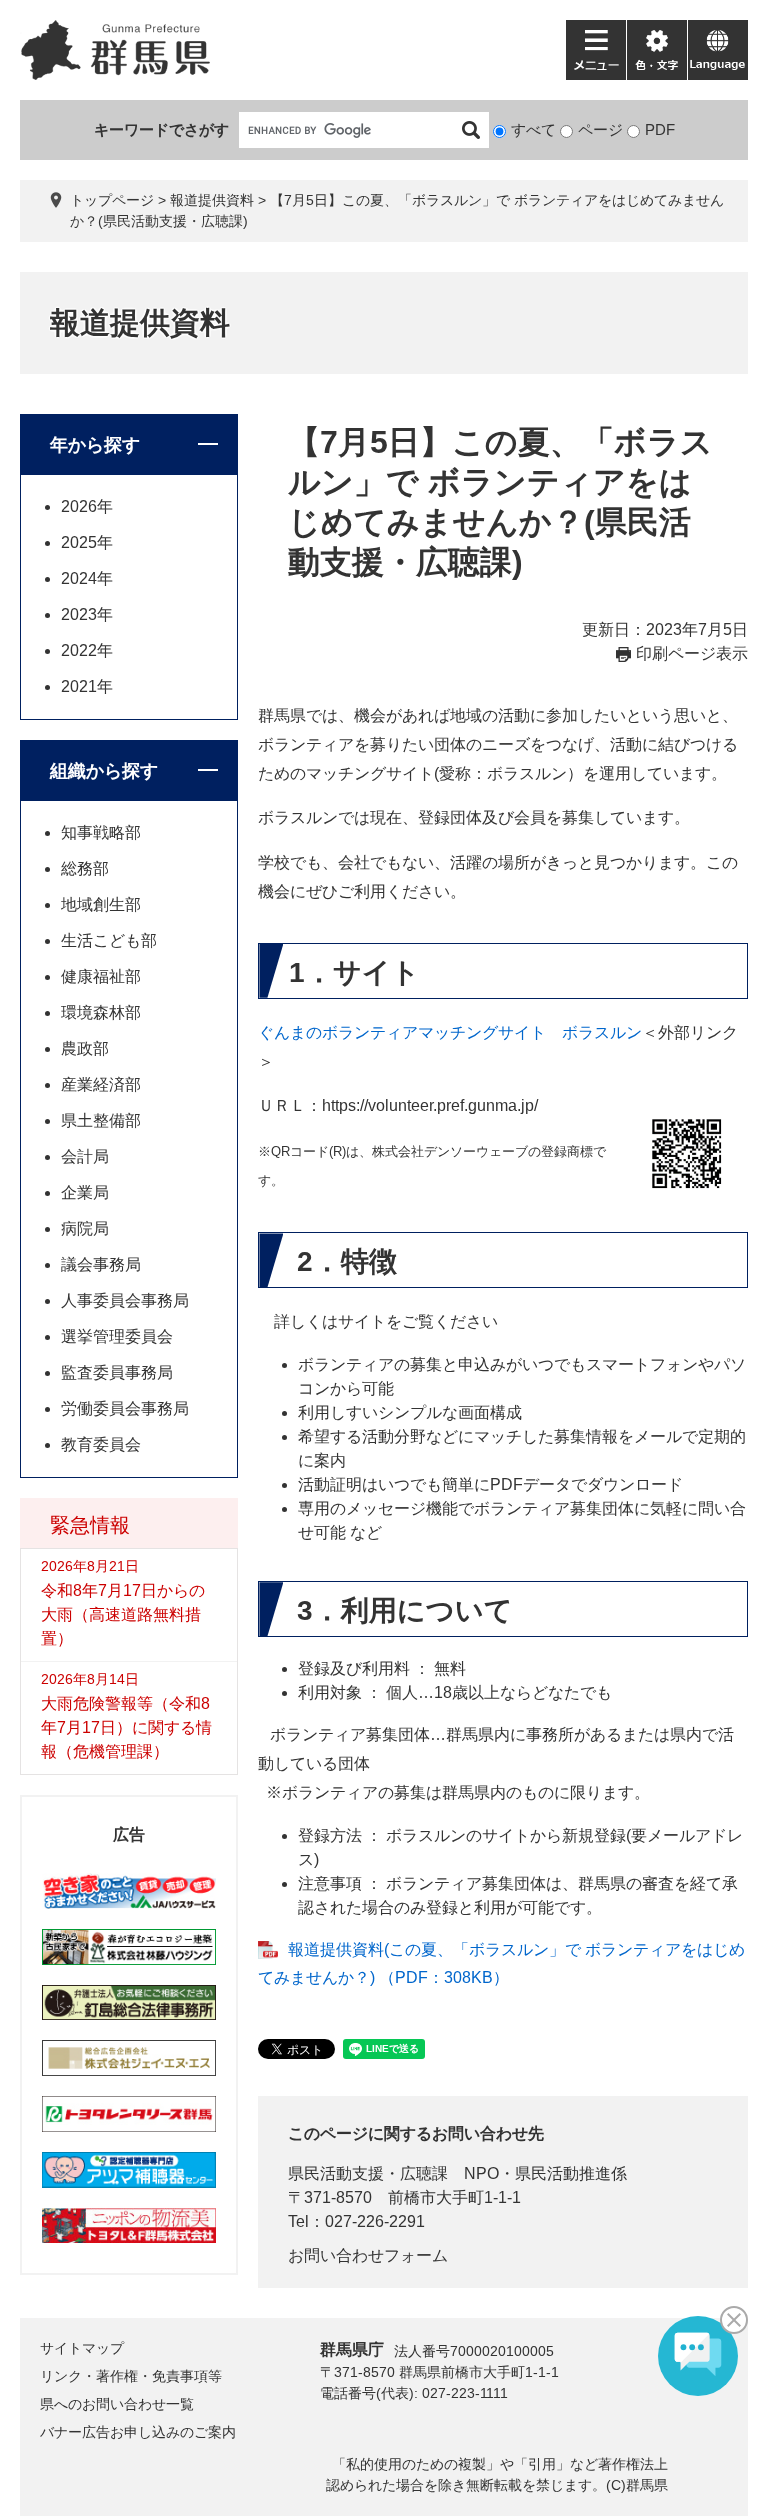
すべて (533, 129)
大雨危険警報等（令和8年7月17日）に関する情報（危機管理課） (126, 1727)
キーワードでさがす (161, 129)
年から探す (95, 445)
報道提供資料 (212, 200)
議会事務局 (101, 1264)
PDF (660, 129)
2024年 (87, 578)
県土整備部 (101, 1120)
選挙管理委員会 (117, 1336)
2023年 (87, 614)
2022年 (87, 650)
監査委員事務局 (117, 1372)
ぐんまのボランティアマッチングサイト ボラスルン (450, 1032)
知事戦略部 (101, 832)
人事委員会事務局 (125, 1300)
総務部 (85, 868)
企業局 (85, 1192)
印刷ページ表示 (692, 653)
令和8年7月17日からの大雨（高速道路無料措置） (123, 1614)
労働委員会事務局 (125, 1408)
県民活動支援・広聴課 (368, 2173)
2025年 (87, 542)
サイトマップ (82, 2348)
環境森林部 (101, 1012)
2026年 (87, 506)
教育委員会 (101, 1444)
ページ (600, 129)
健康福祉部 (101, 976)
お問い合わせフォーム (368, 2255)
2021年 (87, 686)
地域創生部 (101, 904)
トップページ (112, 200)
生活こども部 (109, 940)
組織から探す (104, 771)
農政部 (85, 1048)
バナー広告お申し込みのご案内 (138, 2432)
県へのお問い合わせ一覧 (117, 2404)
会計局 (85, 1156)
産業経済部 (101, 1084)
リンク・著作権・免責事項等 (131, 2376)
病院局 (85, 1228)
